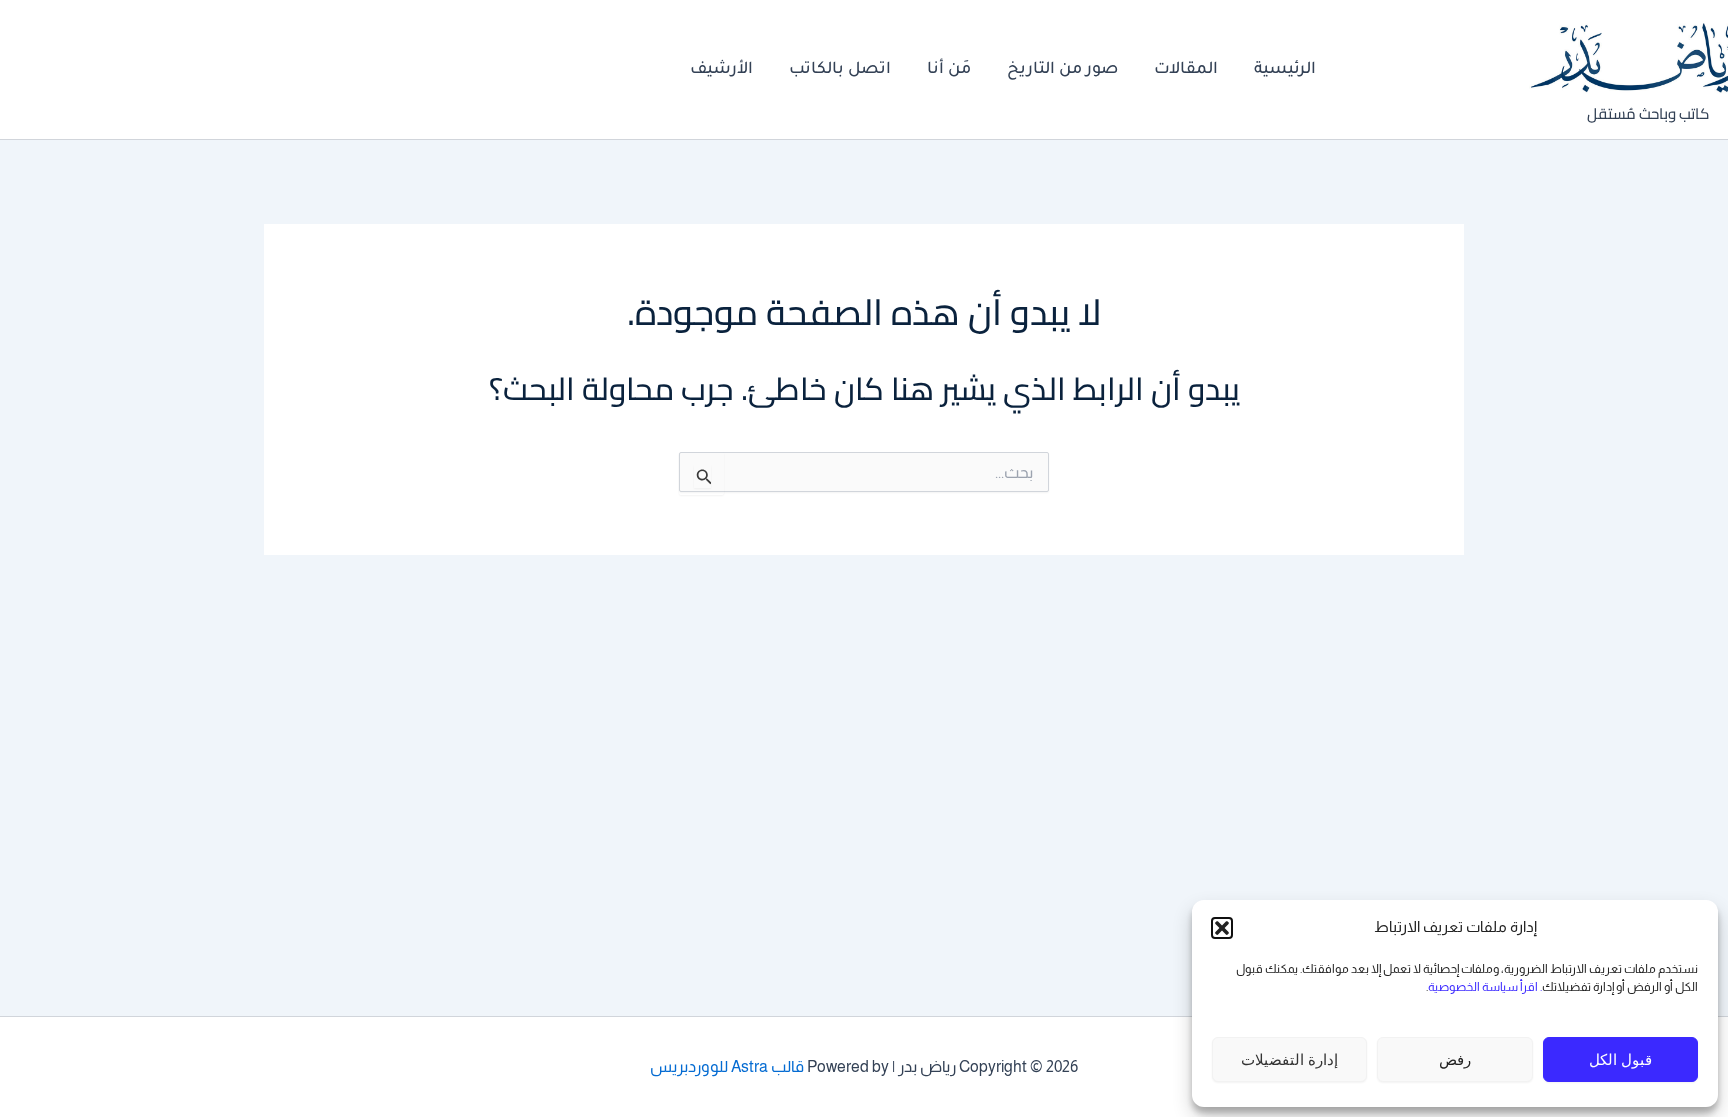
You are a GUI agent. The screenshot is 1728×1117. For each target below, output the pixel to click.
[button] (1222, 928)
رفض (1455, 1059)
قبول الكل (1620, 1059)
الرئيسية (1285, 70)
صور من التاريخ (1062, 70)
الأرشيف (721, 70)
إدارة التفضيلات (1289, 1059)
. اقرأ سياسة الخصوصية (1485, 987)
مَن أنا (949, 70)
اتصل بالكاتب (840, 70)
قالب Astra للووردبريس (727, 1066)
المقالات (1186, 70)
